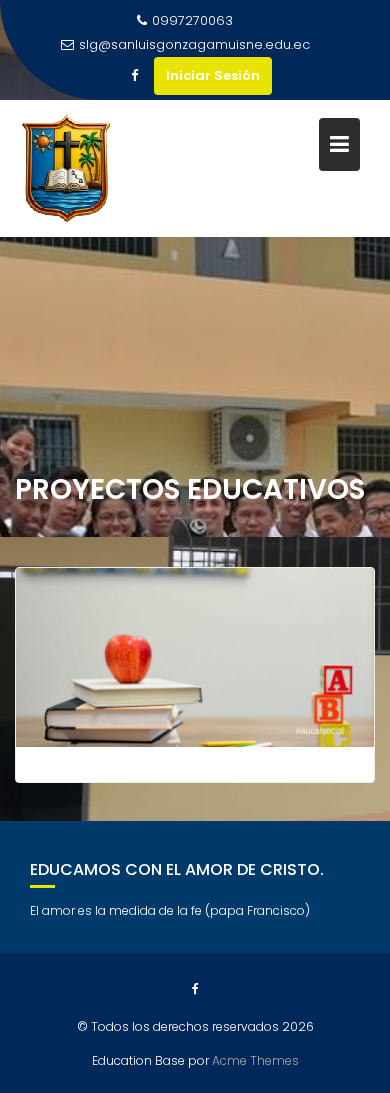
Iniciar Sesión (213, 75)
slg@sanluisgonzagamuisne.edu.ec (194, 44)
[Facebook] (134, 76)
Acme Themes (255, 1060)
